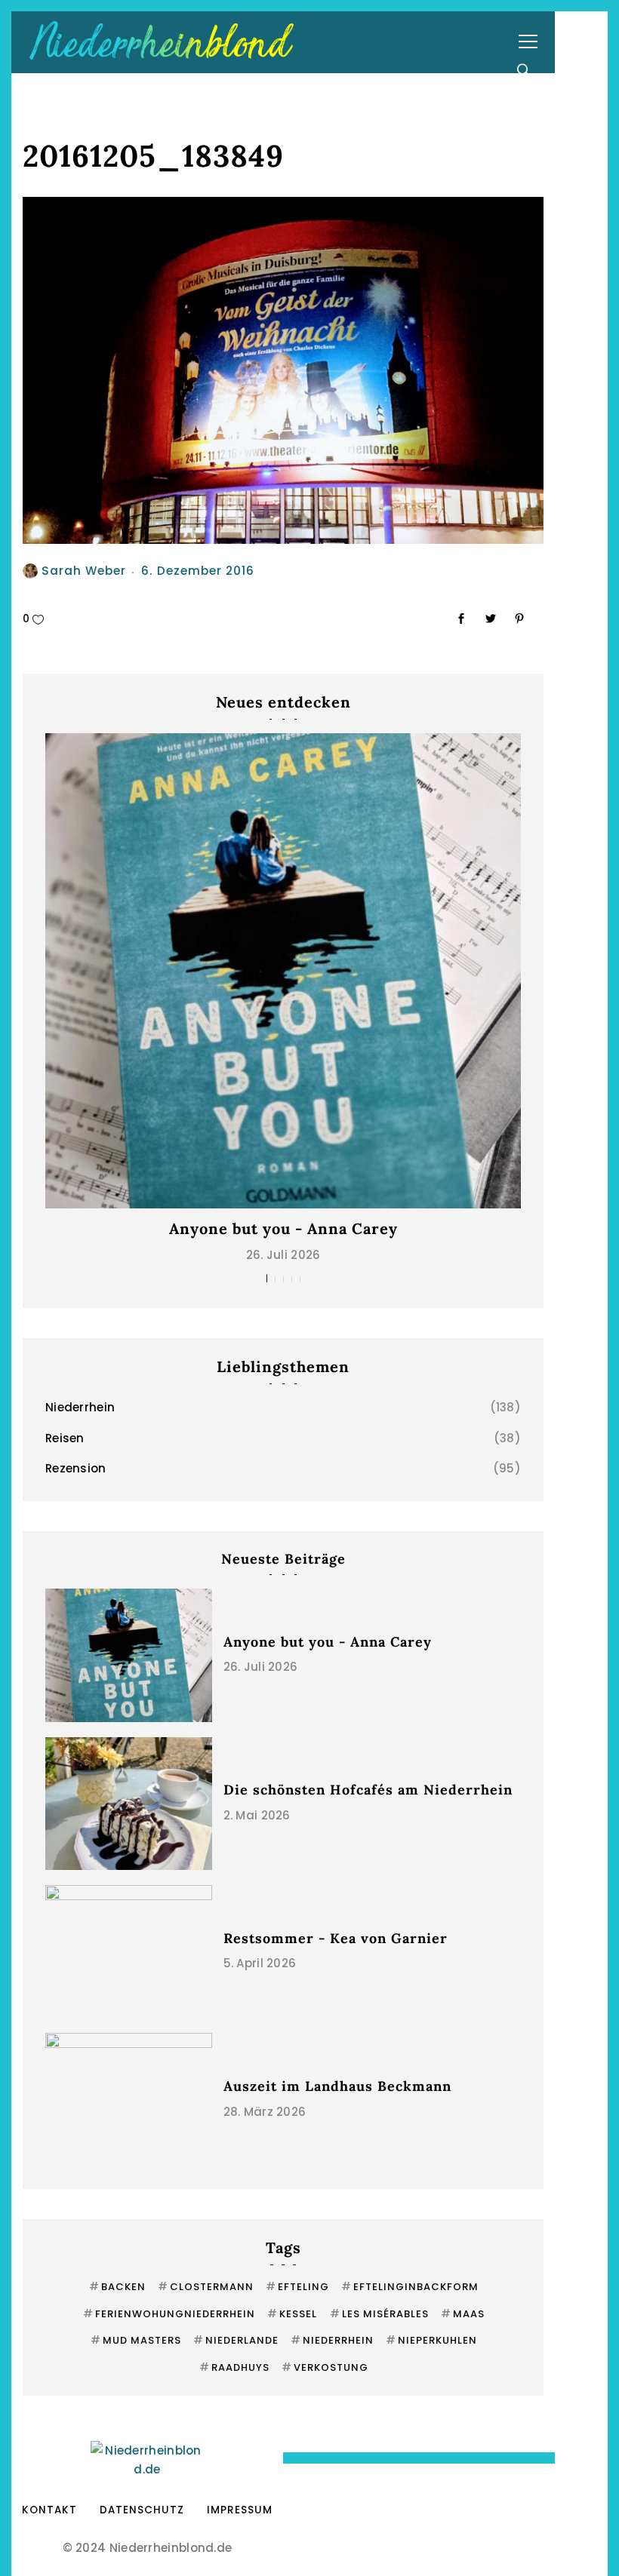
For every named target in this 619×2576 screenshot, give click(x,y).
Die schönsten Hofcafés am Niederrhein (368, 1790)
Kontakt (49, 2510)
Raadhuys (234, 2367)
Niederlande (236, 2340)
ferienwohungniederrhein (169, 2314)
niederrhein (332, 2340)
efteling (297, 2287)
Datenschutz (142, 2510)
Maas (463, 2314)
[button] (267, 1278)
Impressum (240, 2510)
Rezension (76, 1468)
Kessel (292, 2314)
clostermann (206, 2287)
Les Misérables (379, 2314)
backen (117, 2287)
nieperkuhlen (431, 2340)
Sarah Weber (84, 571)
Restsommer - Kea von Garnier (336, 1938)
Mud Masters (136, 2340)
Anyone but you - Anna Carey (283, 1228)
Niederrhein (80, 1407)
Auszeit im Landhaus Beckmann (337, 2086)
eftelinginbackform (410, 2287)
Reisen (65, 1438)
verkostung (325, 2367)
